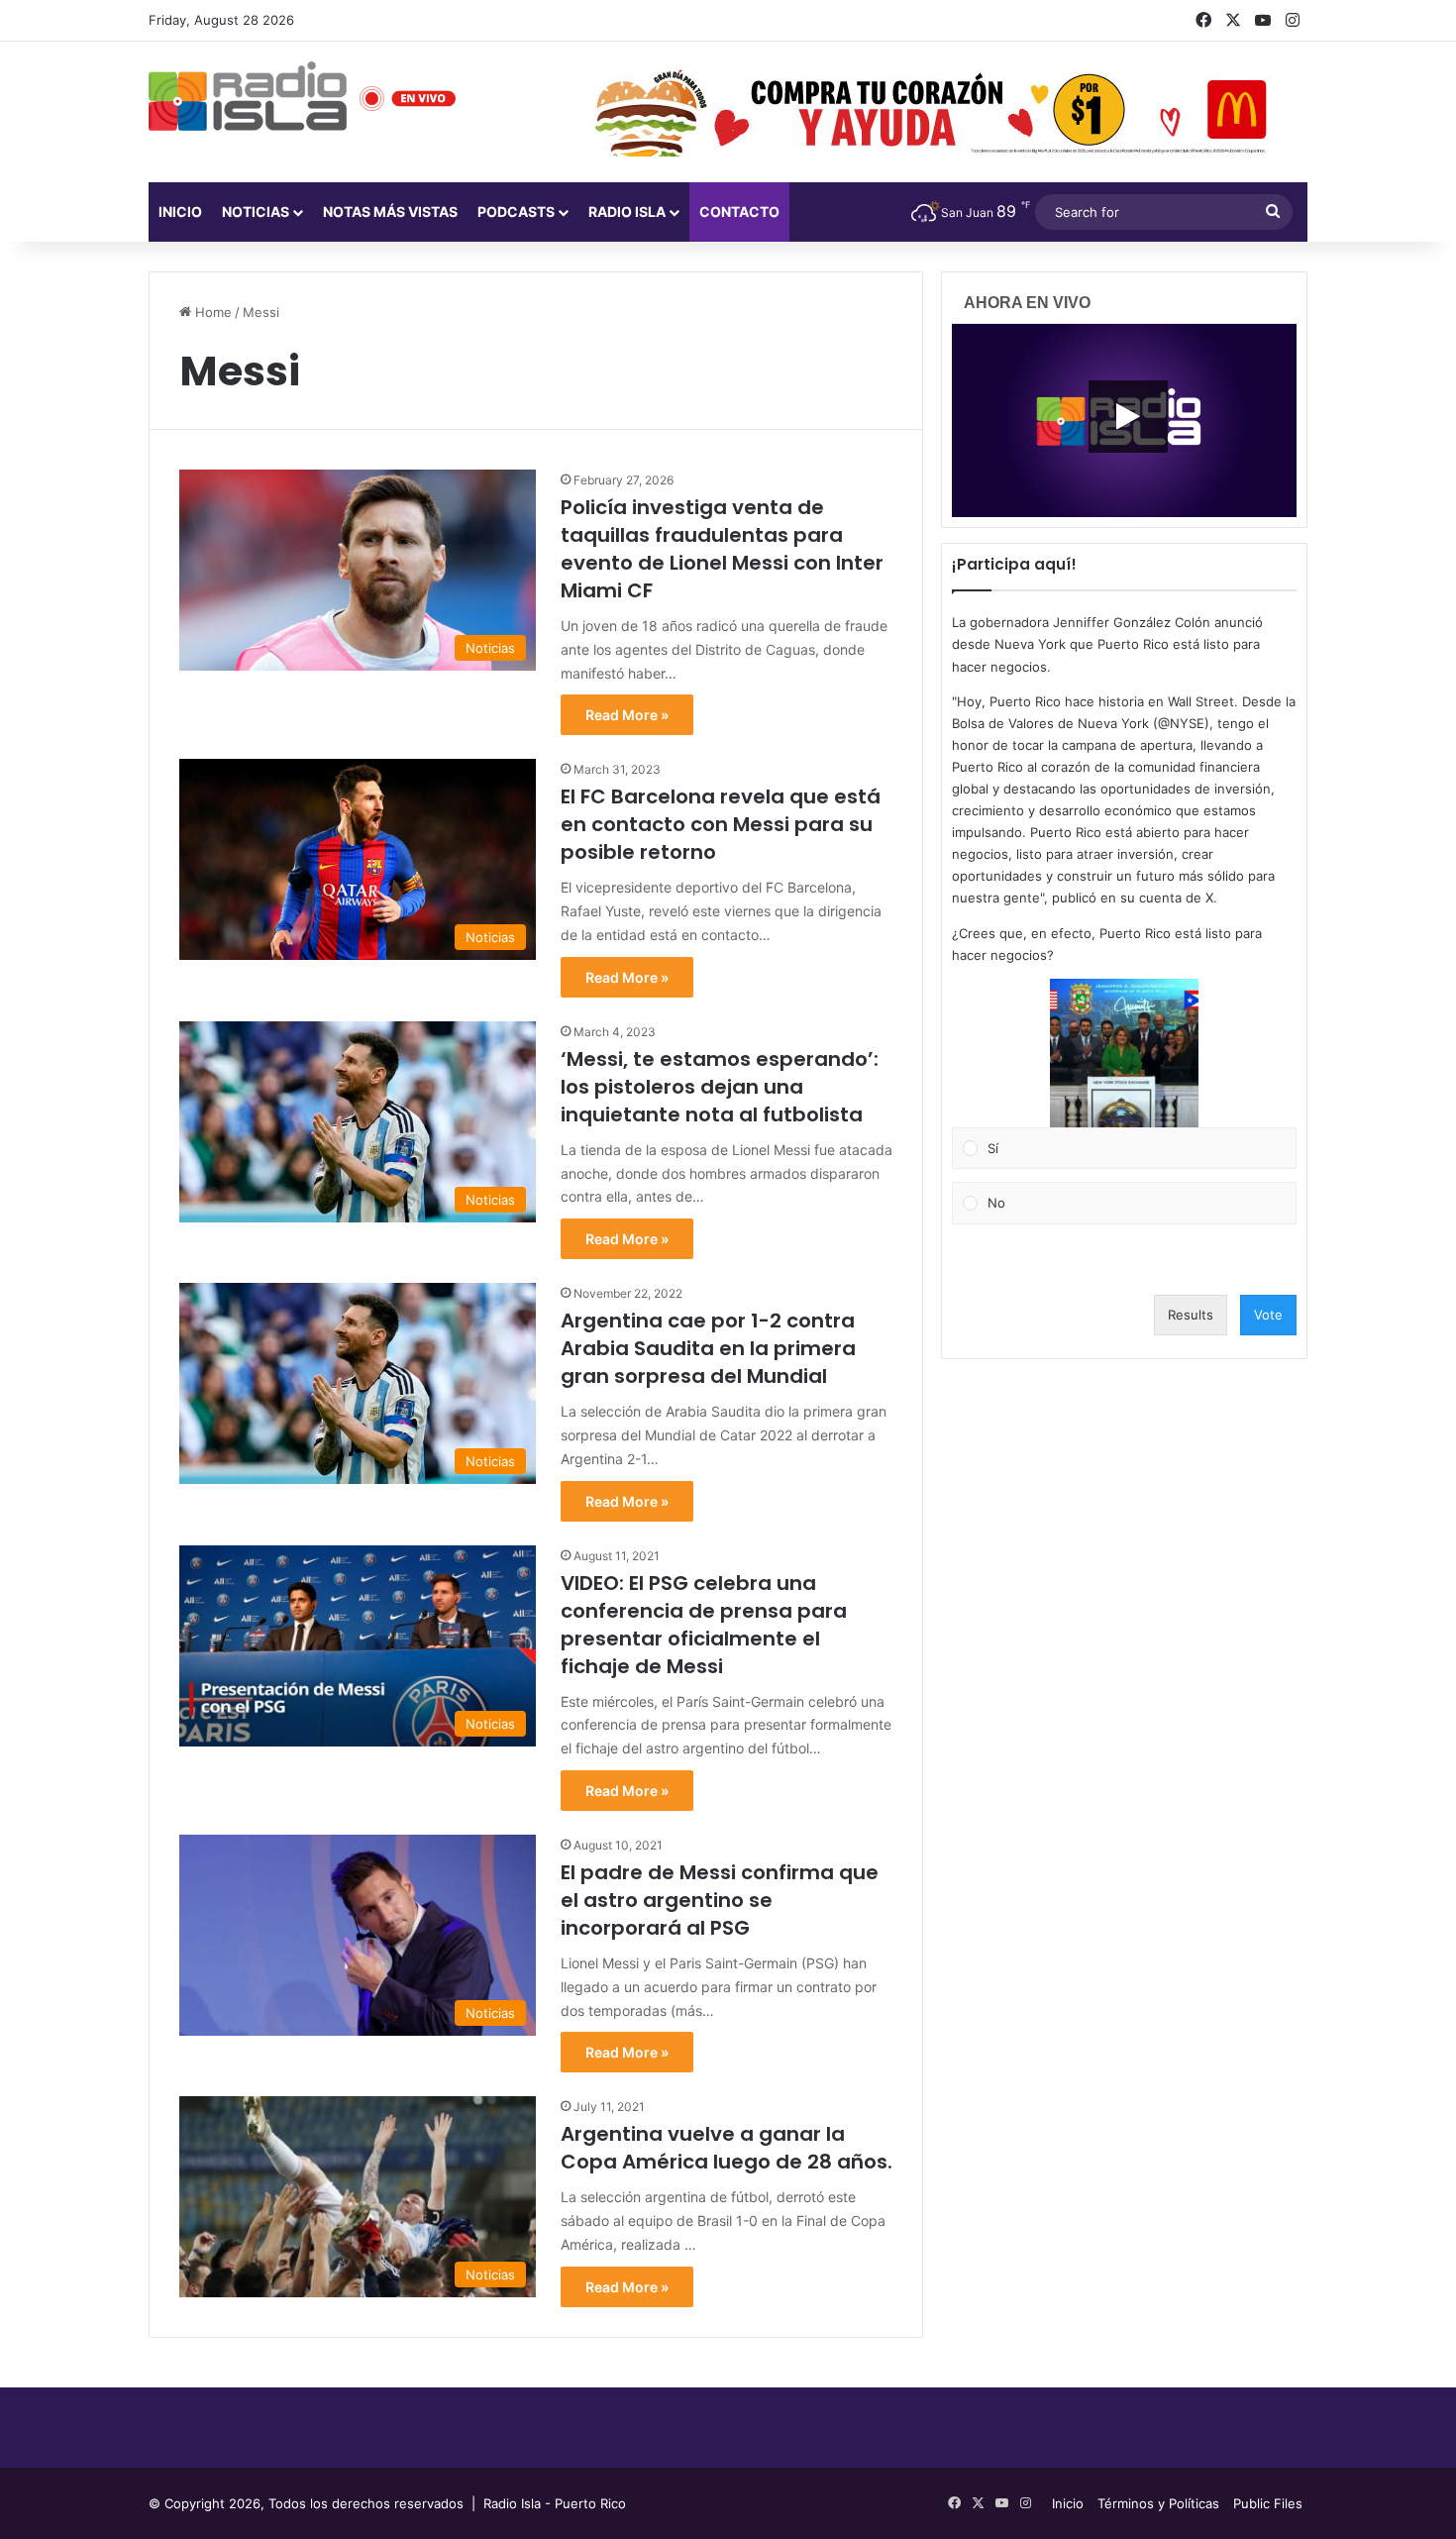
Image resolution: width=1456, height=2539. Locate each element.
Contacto (739, 212)
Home (211, 312)
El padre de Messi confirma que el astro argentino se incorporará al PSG (720, 1900)
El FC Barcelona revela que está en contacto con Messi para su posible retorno (721, 824)
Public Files (1268, 2503)
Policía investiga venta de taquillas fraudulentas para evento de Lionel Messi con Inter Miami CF (722, 549)
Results (1191, 1315)
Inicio (180, 212)
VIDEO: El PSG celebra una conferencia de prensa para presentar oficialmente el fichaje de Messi (704, 1625)
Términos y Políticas (1158, 2503)
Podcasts (516, 212)
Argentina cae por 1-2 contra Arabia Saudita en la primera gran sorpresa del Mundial (708, 1348)
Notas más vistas (390, 212)
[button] (1124, 1053)
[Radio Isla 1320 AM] (248, 96)
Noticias (256, 212)
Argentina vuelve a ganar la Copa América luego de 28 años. (727, 2148)
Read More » (627, 715)
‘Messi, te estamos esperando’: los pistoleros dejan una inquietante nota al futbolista (720, 1087)
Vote (1268, 1315)
